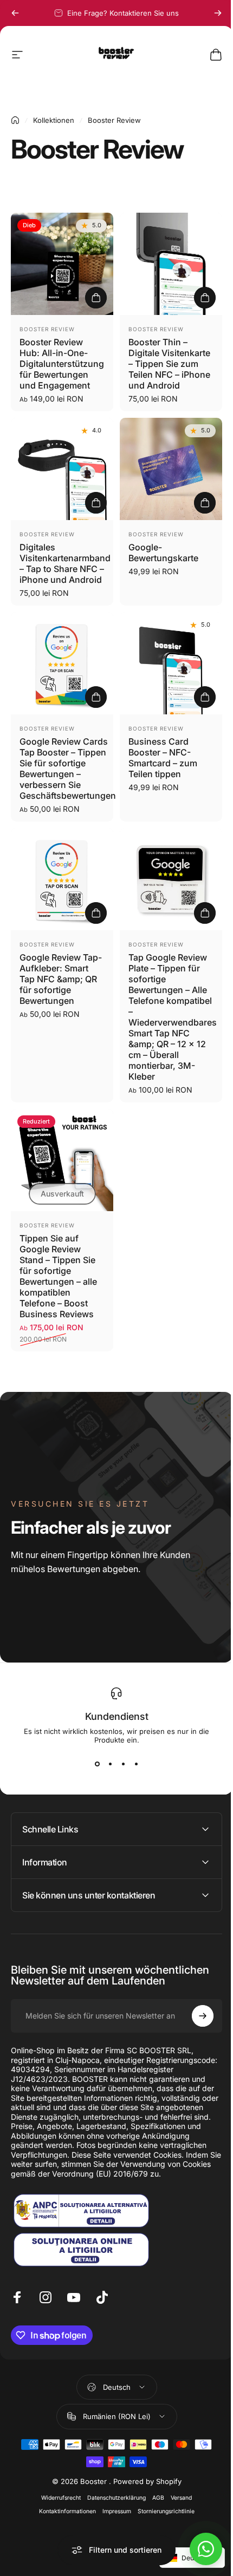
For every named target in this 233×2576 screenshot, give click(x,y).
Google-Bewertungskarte (163, 553)
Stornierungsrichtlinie (162, 2522)
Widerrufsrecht (57, 2508)
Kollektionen (54, 120)
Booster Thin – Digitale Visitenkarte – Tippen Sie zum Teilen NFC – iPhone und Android (169, 364)
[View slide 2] (110, 1764)
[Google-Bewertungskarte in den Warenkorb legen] (205, 503)
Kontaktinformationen (63, 2522)
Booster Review (47, 329)
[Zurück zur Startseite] (15, 120)
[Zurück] (15, 13)
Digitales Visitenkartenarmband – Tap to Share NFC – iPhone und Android (65, 563)
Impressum (112, 2522)
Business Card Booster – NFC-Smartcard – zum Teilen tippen (163, 758)
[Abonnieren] (195, 2018)
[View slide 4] (136, 1764)
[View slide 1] (97, 1764)
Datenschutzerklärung (113, 2508)
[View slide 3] (123, 1764)
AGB (154, 2508)
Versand (177, 2508)
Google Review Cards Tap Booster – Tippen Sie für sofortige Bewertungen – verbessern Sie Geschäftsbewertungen (68, 768)
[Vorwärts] (218, 13)
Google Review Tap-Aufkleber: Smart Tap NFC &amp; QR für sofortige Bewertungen (61, 979)
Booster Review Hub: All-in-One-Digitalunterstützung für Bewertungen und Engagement (62, 364)
